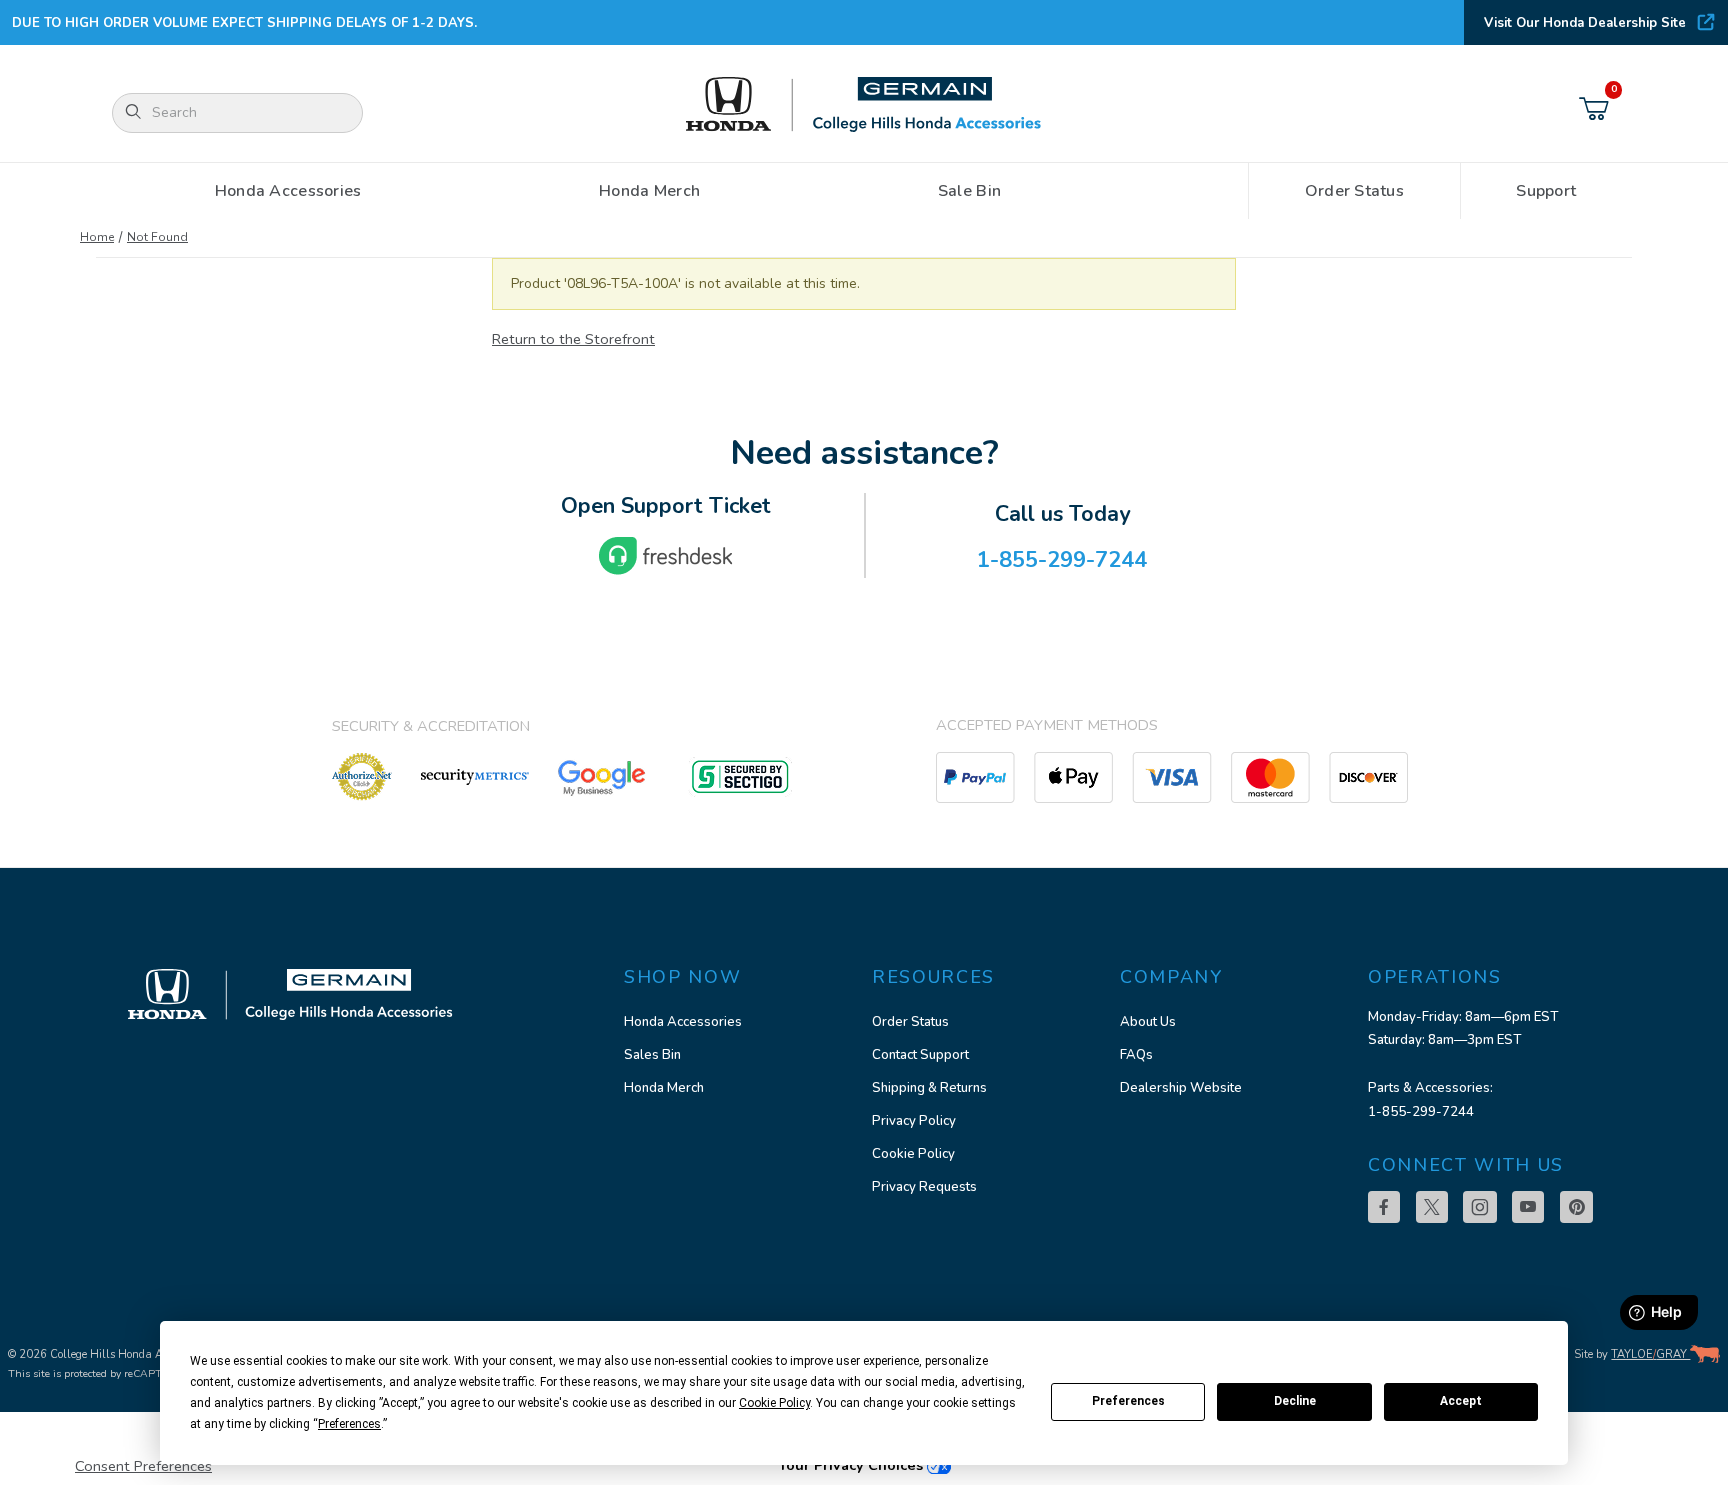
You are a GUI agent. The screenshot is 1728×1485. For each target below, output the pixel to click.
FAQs (1136, 1055)
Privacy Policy (914, 1121)
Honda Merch (664, 1088)
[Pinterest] (1576, 1207)
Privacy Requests (924, 1187)
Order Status (910, 1022)
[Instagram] (1480, 1207)
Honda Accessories (683, 1022)
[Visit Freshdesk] (666, 556)
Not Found (157, 237)
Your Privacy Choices (852, 1465)
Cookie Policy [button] (774, 1403)
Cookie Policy (913, 1154)
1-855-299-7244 (1421, 1112)
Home (97, 237)
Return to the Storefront (573, 339)
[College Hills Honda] (864, 105)
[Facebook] (1384, 1207)
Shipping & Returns (929, 1088)
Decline (1295, 1401)
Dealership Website (1181, 1088)
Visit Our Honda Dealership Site (1585, 23)
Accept (1461, 1401)
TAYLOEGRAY (1650, 1354)
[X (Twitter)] (1432, 1207)
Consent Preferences (143, 1466)
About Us (1148, 1022)
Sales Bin (652, 1055)
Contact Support (920, 1055)
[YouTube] (1528, 1207)
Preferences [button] (349, 1424)
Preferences (1128, 1401)
